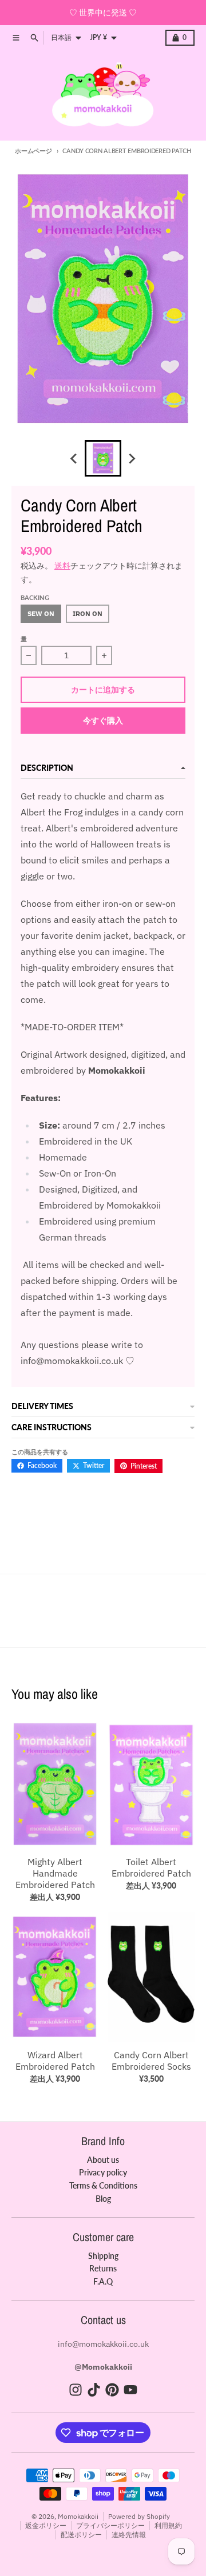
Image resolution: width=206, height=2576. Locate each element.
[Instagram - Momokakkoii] (76, 2390)
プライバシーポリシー (110, 2525)
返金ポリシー (46, 2525)
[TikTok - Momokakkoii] (94, 2390)
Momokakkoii (78, 2516)
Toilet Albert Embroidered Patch (151, 1867)
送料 (62, 566)
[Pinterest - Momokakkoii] (112, 2390)
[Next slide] (132, 458)
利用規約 (168, 2525)
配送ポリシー (81, 2535)
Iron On (88, 613)
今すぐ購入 (103, 720)
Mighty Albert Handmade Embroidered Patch (55, 1873)
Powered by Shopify (139, 2516)
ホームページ (33, 151)
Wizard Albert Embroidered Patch (55, 2061)
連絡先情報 (129, 2535)
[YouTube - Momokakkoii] (130, 2390)
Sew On (41, 613)
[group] (103, 458)
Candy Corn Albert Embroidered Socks (151, 2061)
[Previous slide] (74, 458)
